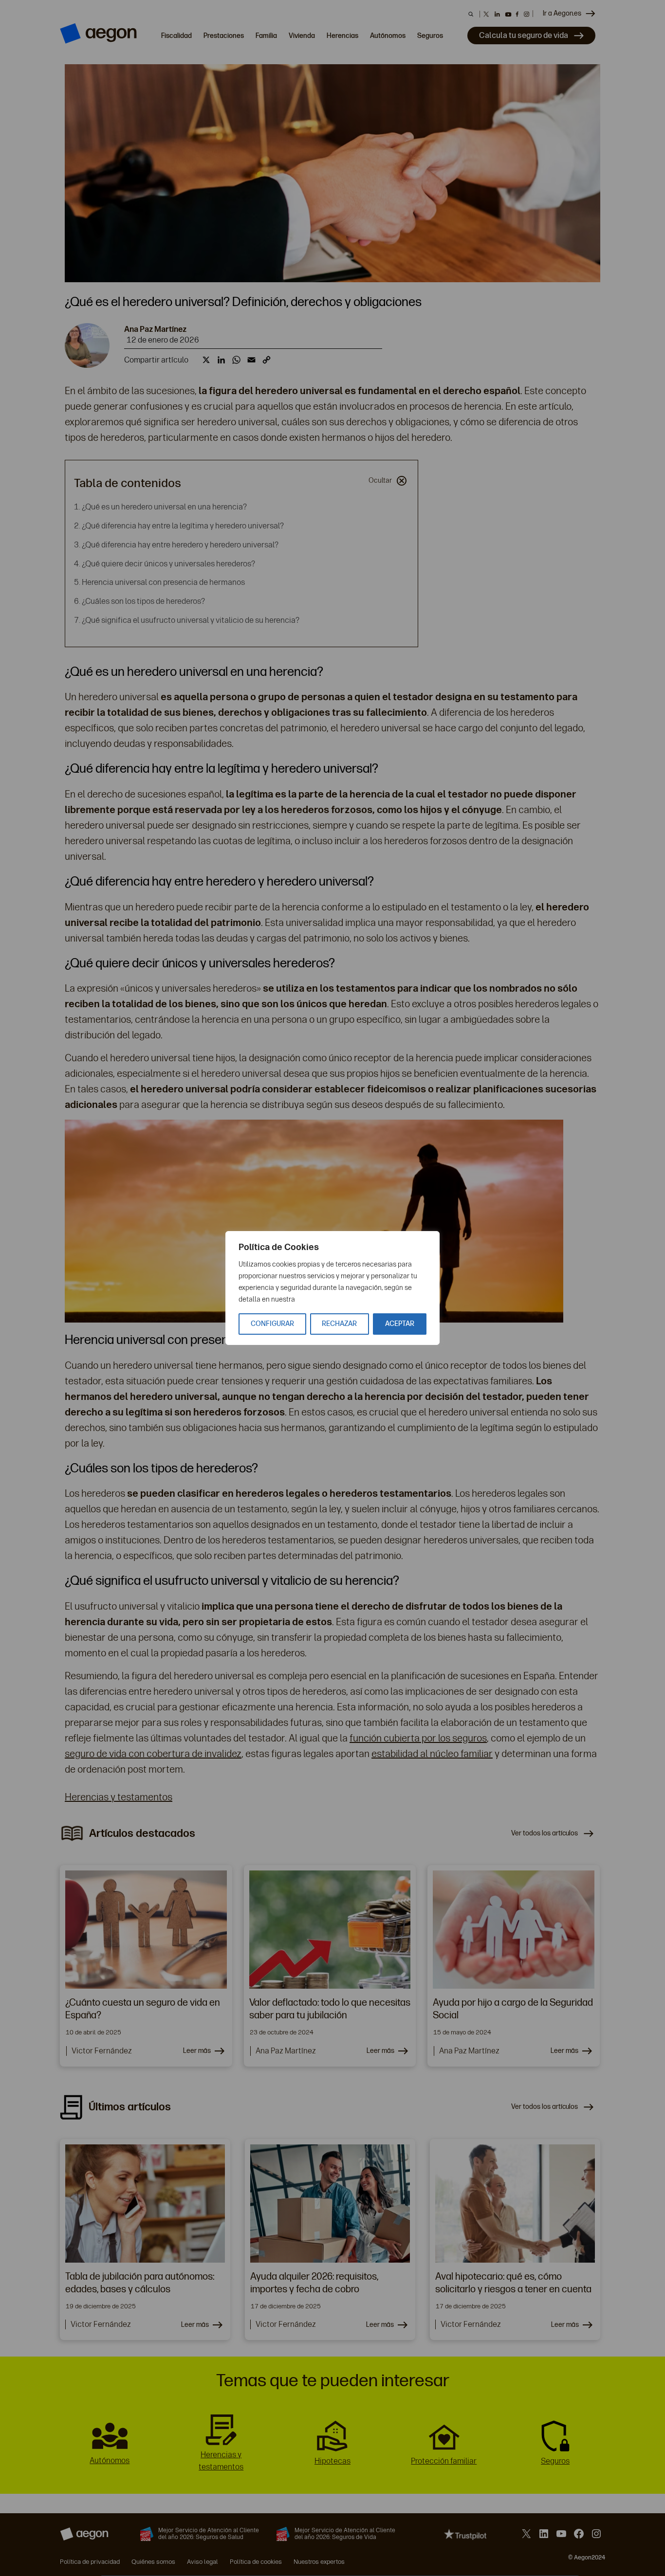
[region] (332, 1288)
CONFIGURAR (272, 1324)
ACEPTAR (400, 1324)
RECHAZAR (339, 1324)
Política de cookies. (326, 1299)
